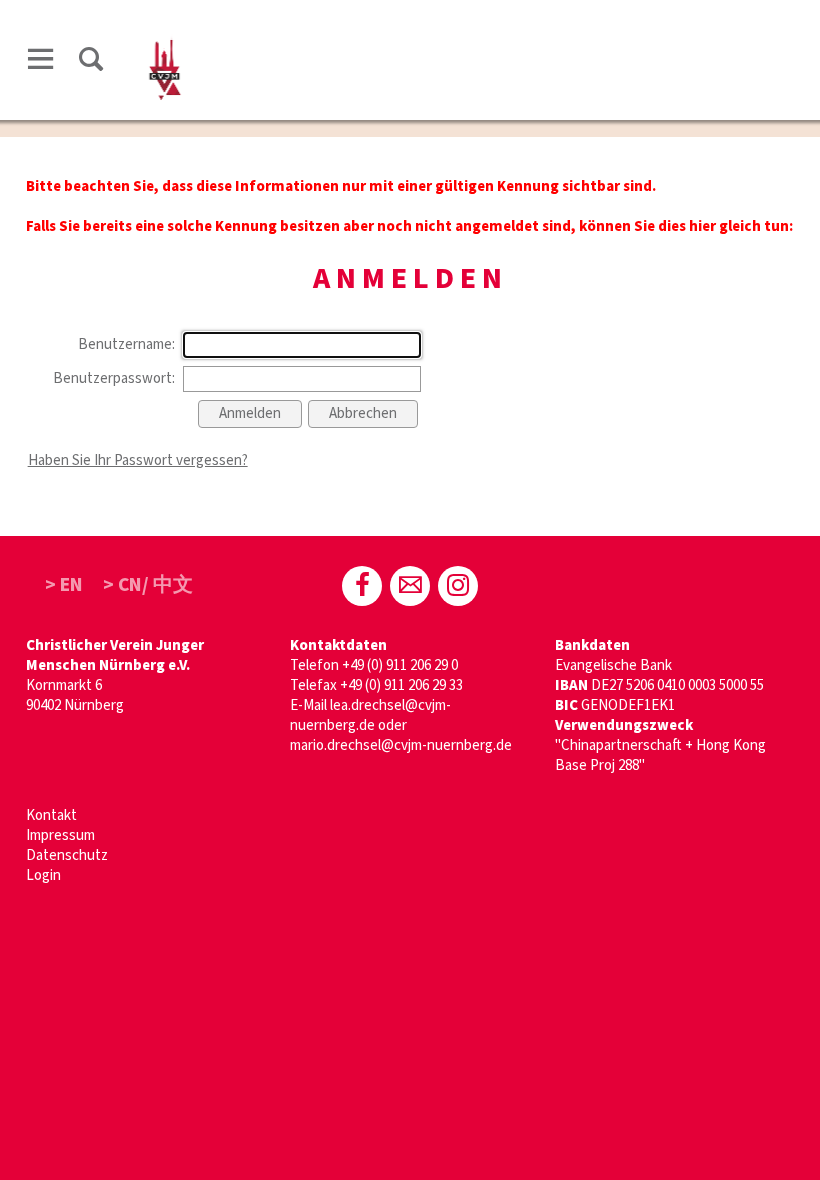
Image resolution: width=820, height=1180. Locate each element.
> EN (64, 585)
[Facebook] (362, 586)
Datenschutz (67, 855)
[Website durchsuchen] (91, 62)
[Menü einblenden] (41, 62)
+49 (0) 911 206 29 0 (400, 665)
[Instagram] (458, 586)
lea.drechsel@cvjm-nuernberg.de (370, 715)
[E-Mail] (410, 586)
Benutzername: (126, 344)
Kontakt (51, 815)
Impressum (60, 835)
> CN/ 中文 (148, 585)
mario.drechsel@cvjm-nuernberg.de (401, 745)
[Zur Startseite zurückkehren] (164, 36)
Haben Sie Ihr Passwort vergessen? (138, 460)
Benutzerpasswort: (114, 378)
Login (43, 875)
